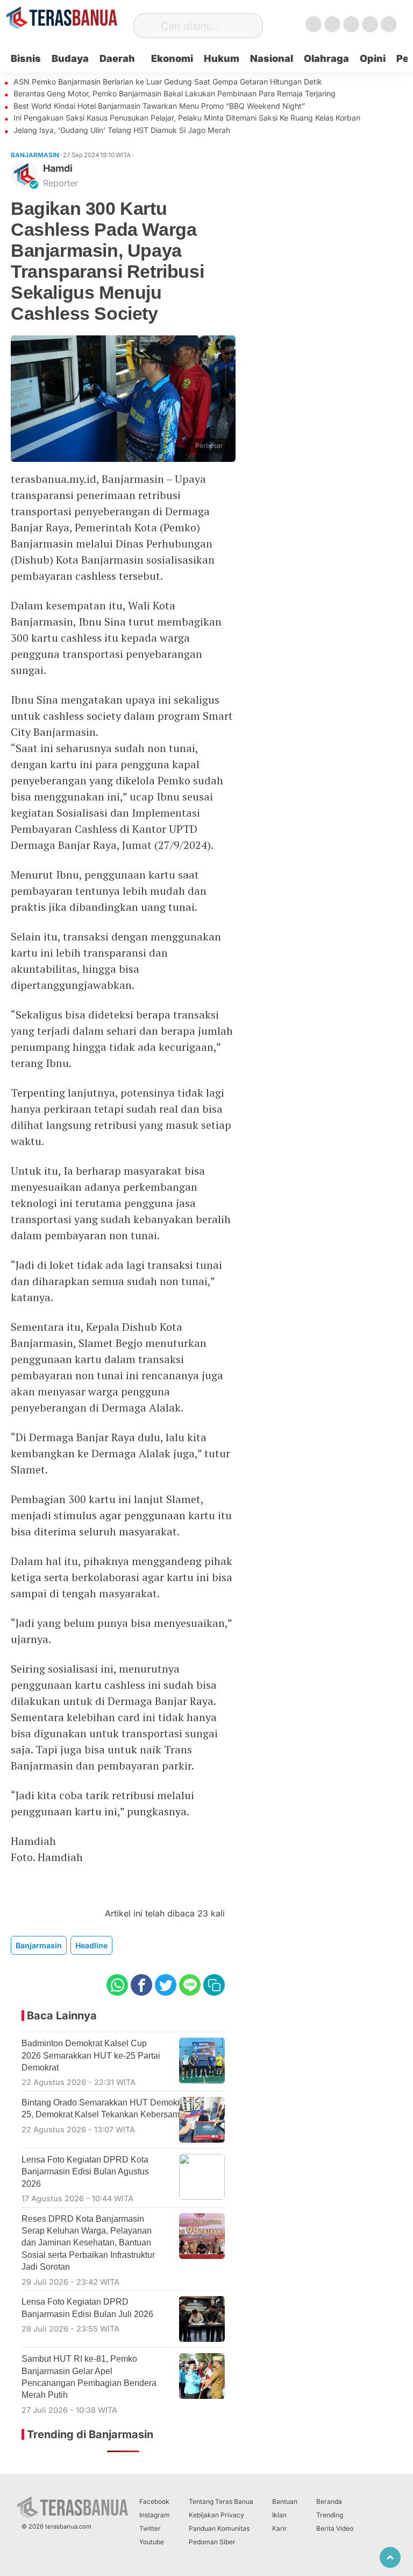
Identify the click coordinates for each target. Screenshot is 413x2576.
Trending (330, 2515)
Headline (91, 1945)
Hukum (222, 58)
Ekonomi (172, 58)
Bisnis (26, 58)
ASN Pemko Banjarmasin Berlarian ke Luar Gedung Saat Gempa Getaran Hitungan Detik (168, 82)
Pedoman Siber (212, 2542)
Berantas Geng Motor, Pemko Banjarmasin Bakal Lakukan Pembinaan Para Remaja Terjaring (175, 93)
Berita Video (335, 2528)
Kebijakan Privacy (216, 2515)
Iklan (279, 2515)
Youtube (152, 2542)
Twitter (150, 2528)
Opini (373, 58)
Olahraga (326, 58)
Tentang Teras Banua (221, 2501)
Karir (280, 2528)
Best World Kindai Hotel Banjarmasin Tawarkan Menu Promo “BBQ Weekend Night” (159, 106)
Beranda (329, 2501)
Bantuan (285, 2501)
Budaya (70, 58)
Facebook (154, 2501)
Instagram (155, 2515)
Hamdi (58, 168)
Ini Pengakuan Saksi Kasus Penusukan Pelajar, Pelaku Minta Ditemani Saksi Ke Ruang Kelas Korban (187, 118)
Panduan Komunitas (219, 2528)
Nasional (272, 58)
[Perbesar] (123, 458)
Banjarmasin (39, 1945)
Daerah (117, 58)
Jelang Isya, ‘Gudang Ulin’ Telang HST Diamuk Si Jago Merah (122, 130)
